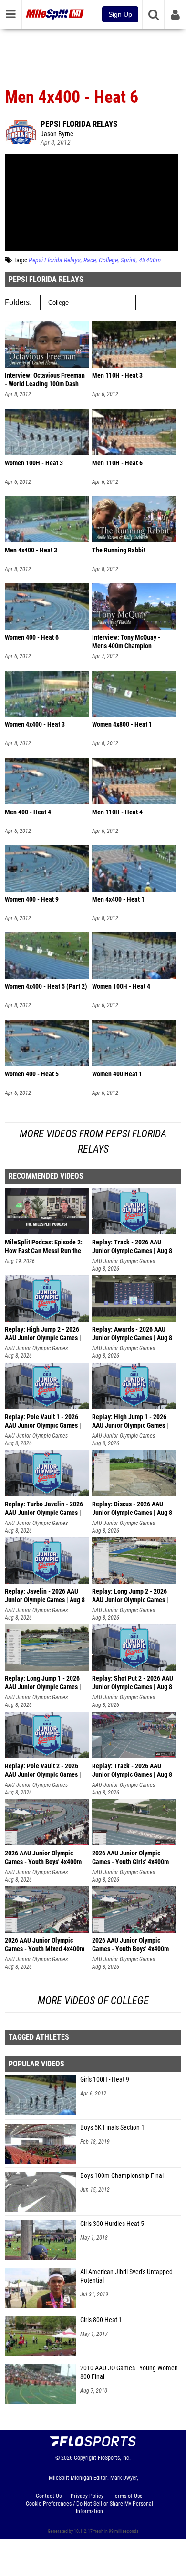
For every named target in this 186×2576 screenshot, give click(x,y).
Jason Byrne (57, 134)
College (108, 260)
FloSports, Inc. (114, 2458)
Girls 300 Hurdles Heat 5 (112, 2224)
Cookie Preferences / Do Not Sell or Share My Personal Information (89, 2507)
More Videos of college (93, 2000)
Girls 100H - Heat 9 (105, 2080)
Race (90, 260)
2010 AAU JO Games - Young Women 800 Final (129, 2372)
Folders (17, 302)
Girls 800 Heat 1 (101, 2320)
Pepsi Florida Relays (79, 124)
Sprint (128, 260)
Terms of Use (128, 2496)
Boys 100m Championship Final (122, 2176)
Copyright (85, 2458)
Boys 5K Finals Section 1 (112, 2128)
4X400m (150, 260)
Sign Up (120, 14)
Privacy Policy (87, 2496)
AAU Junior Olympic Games (124, 1261)
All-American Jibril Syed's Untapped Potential (126, 2276)
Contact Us (49, 2496)
